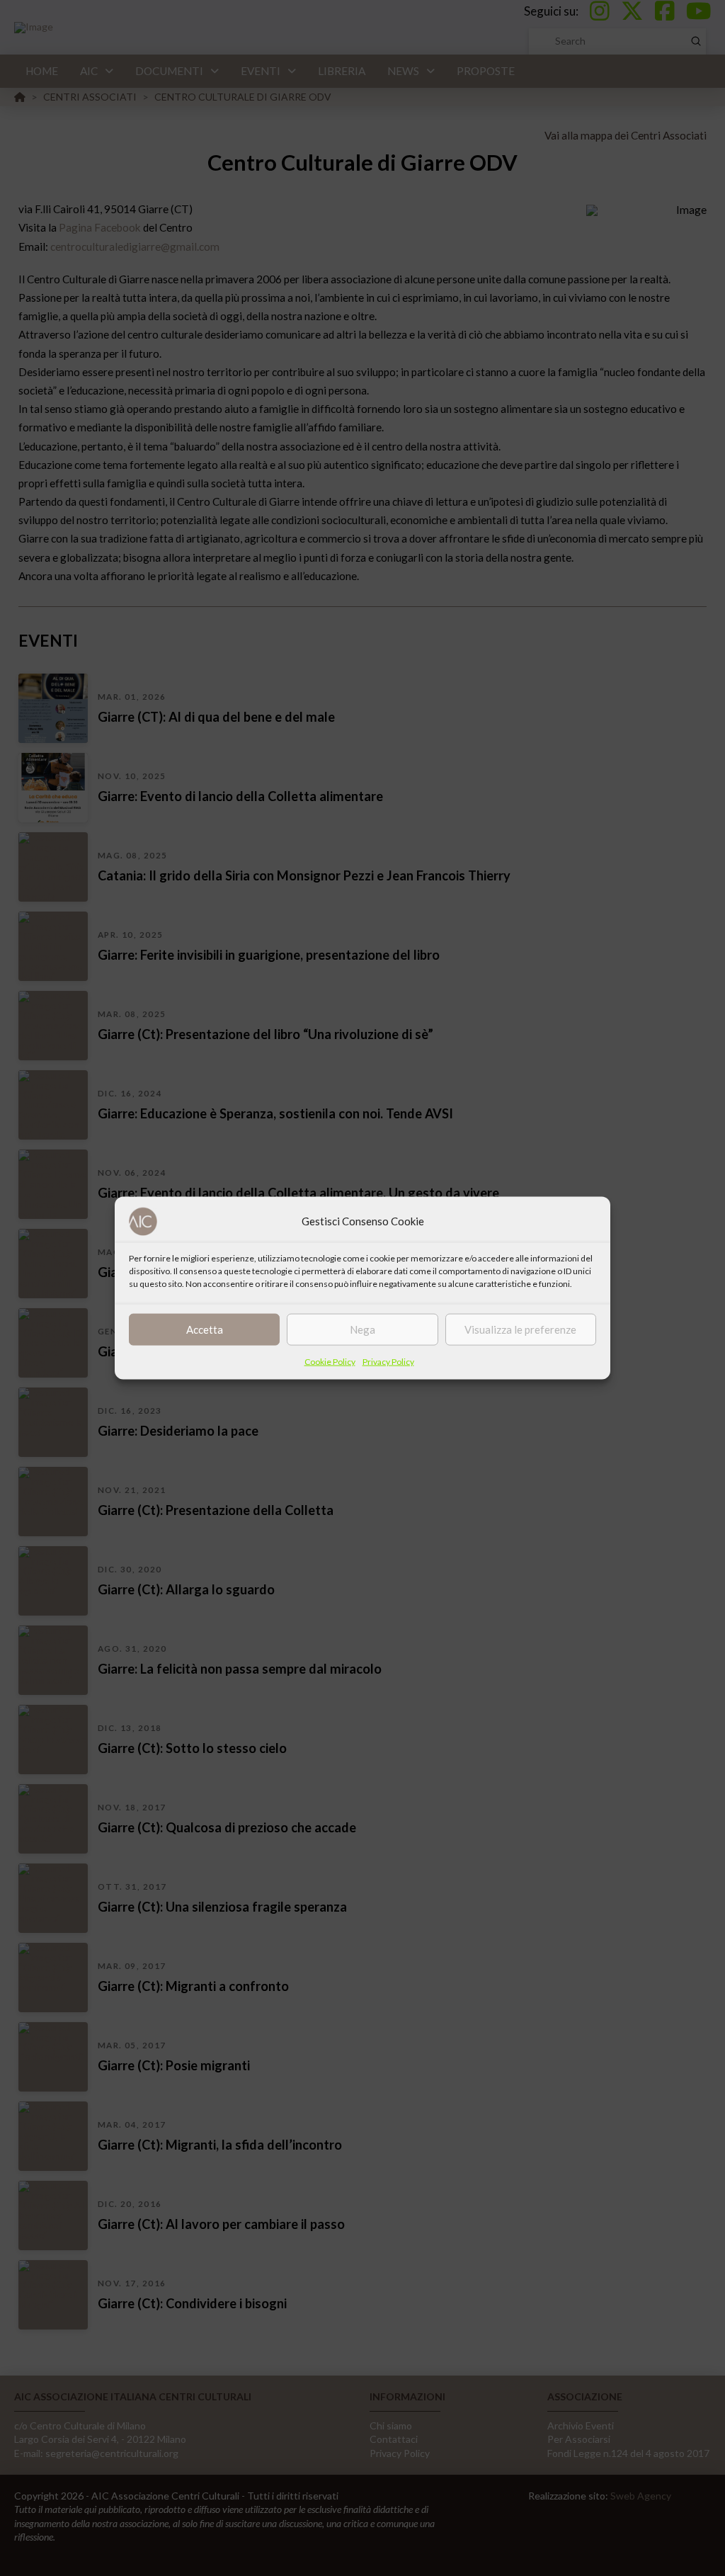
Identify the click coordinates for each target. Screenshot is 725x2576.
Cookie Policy (330, 1361)
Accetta (205, 1329)
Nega (362, 1329)
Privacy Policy (388, 1361)
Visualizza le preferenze (520, 1329)
